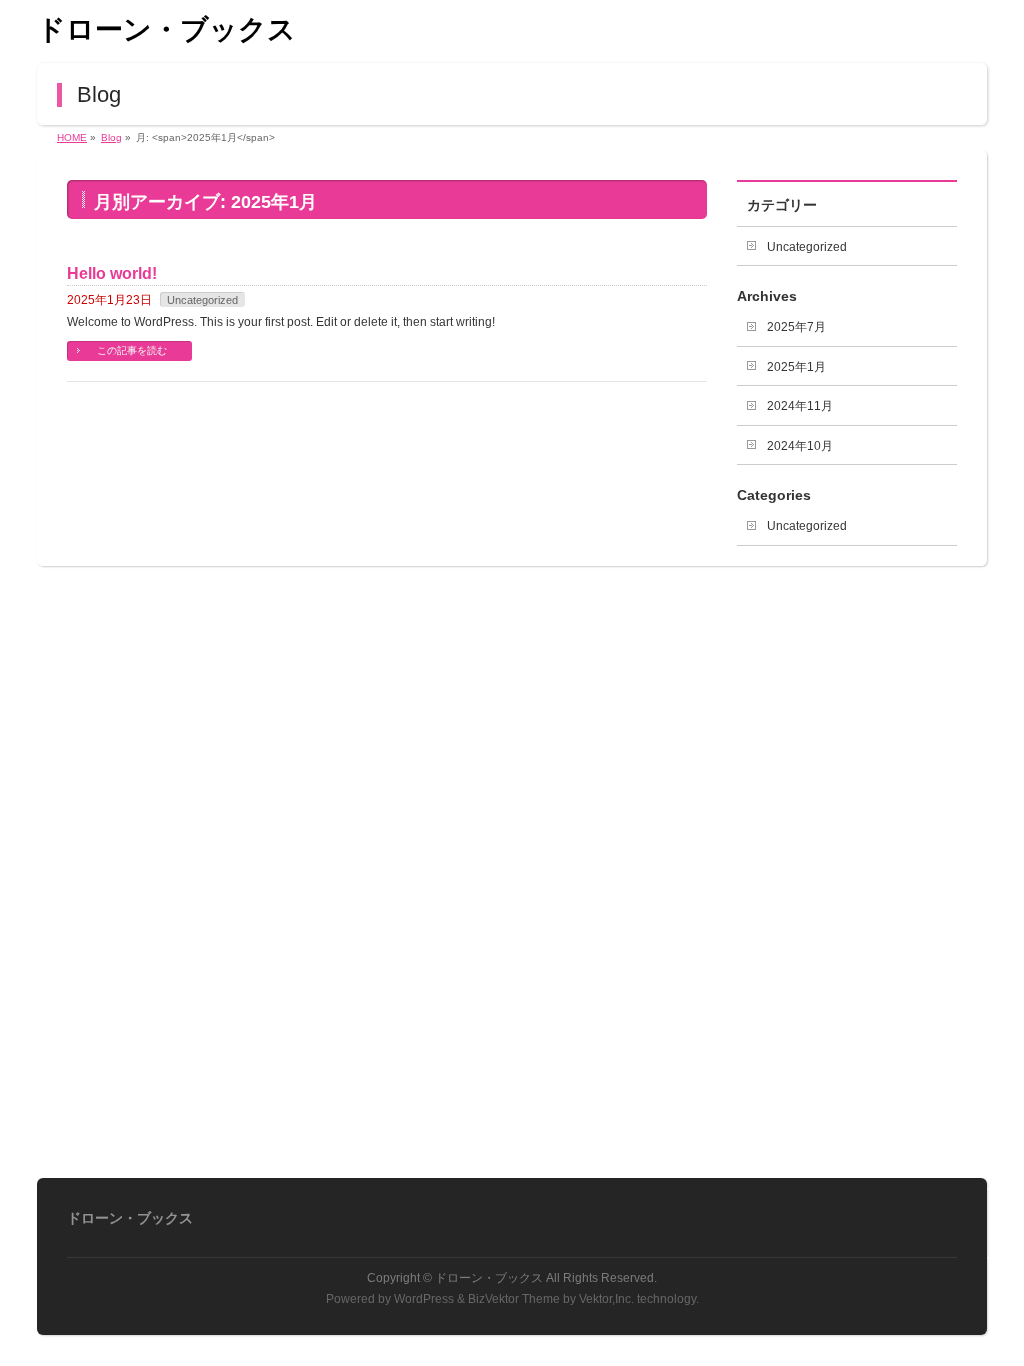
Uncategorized (202, 300)
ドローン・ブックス (166, 29)
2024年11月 (800, 406)
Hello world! (112, 273)
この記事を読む (132, 350)
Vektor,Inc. (606, 1299)
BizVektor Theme (514, 1299)
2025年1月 (796, 367)
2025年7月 (796, 327)
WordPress (424, 1299)
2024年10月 (800, 446)
